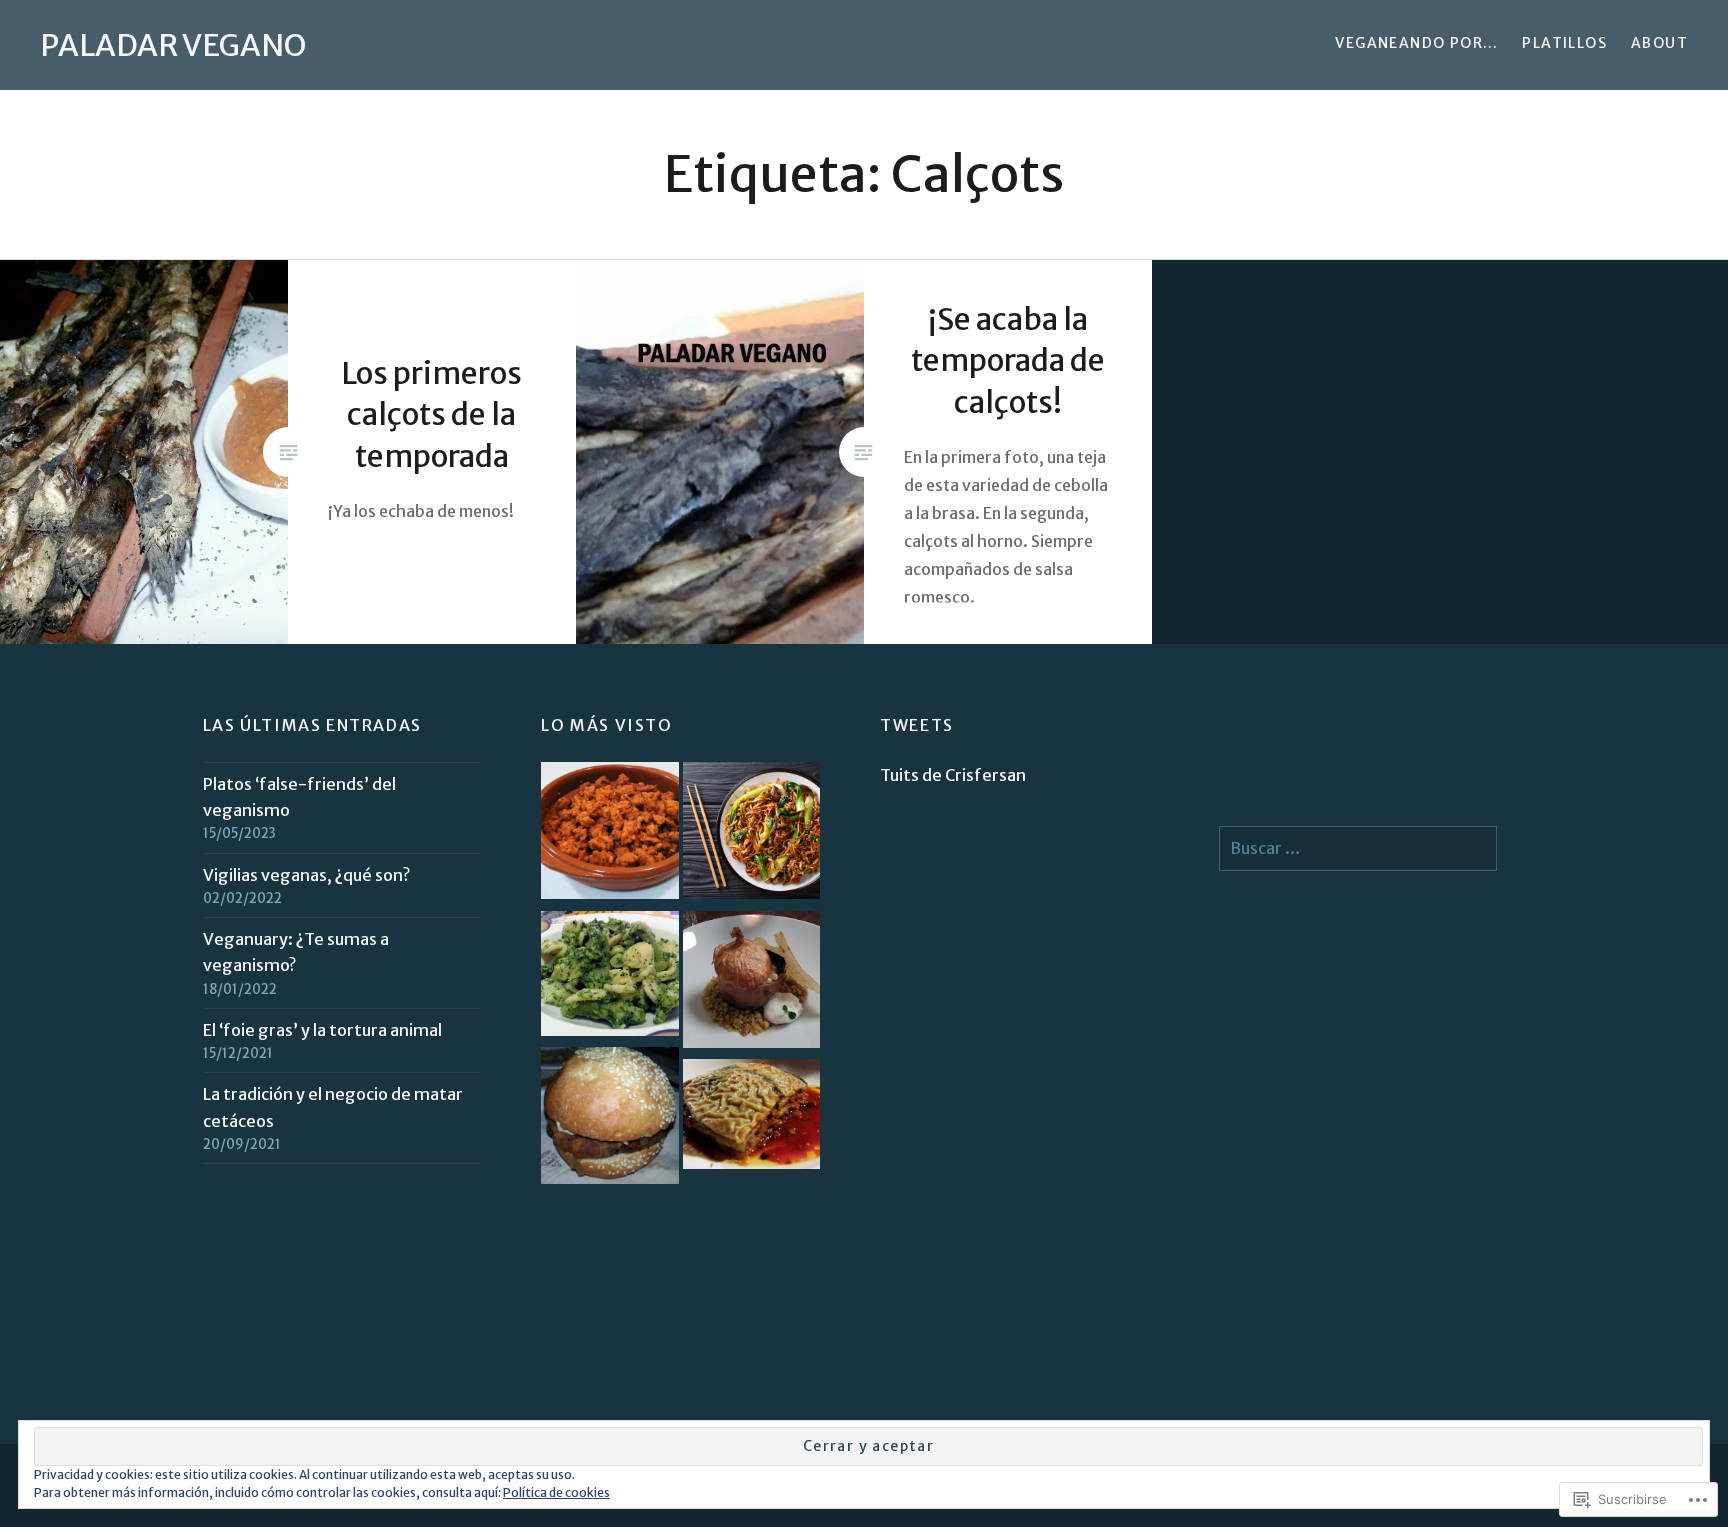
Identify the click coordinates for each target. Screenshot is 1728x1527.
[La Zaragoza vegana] (609, 1119)
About (1659, 43)
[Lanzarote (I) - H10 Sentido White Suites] (751, 1117)
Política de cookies (556, 1492)
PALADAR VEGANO (173, 45)
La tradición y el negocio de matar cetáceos (333, 1107)
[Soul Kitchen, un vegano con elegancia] (751, 983)
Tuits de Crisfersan (953, 775)
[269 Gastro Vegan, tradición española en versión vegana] (609, 834)
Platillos (1564, 43)
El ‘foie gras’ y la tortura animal (322, 1030)
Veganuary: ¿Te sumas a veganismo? (296, 952)
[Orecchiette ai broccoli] (609, 977)
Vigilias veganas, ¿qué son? (306, 875)
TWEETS (917, 725)
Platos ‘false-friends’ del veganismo (299, 797)
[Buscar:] (1358, 848)
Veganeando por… (1416, 43)
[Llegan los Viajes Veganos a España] (751, 834)
